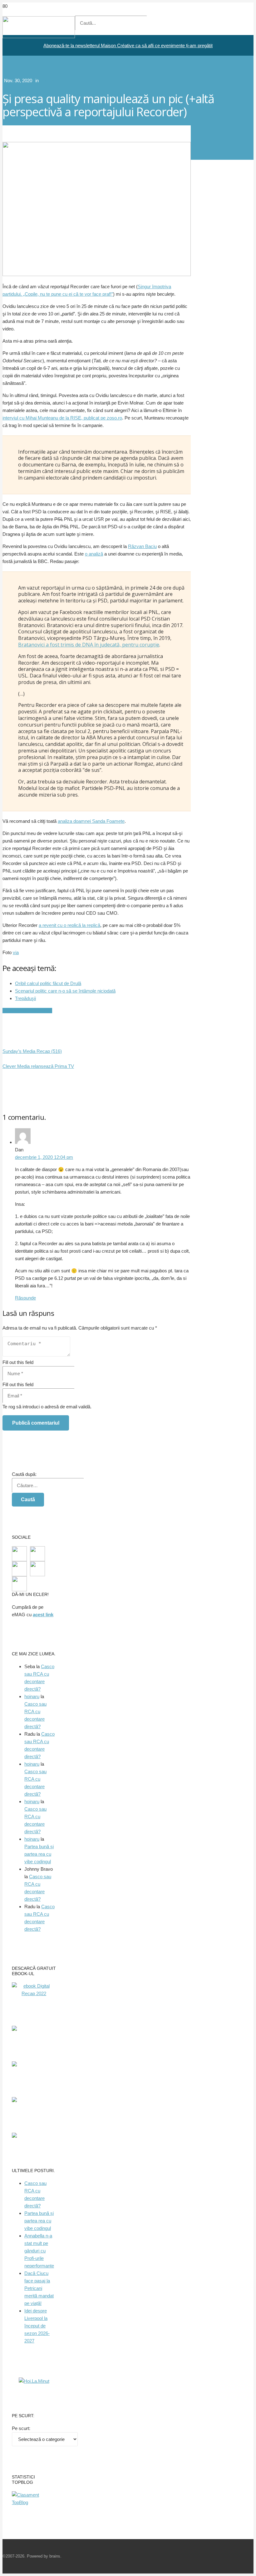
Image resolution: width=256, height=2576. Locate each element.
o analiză (94, 554)
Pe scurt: (21, 2428)
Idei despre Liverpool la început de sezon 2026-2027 (37, 2326)
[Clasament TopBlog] (34, 2502)
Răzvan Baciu (142, 546)
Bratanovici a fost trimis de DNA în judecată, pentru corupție (89, 645)
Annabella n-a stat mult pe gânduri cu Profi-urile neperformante (39, 2251)
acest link (43, 1615)
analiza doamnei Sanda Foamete (91, 821)
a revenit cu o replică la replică (69, 925)
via (16, 952)
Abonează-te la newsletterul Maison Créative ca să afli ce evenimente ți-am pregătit (128, 45)
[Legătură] (39, 36)
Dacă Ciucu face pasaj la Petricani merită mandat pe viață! (39, 2288)
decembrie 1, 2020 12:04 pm (44, 1157)
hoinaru (32, 1696)
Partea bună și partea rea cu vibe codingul (39, 1854)
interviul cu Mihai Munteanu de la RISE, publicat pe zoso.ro (62, 418)
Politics (47, 80)
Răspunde (25, 1298)
